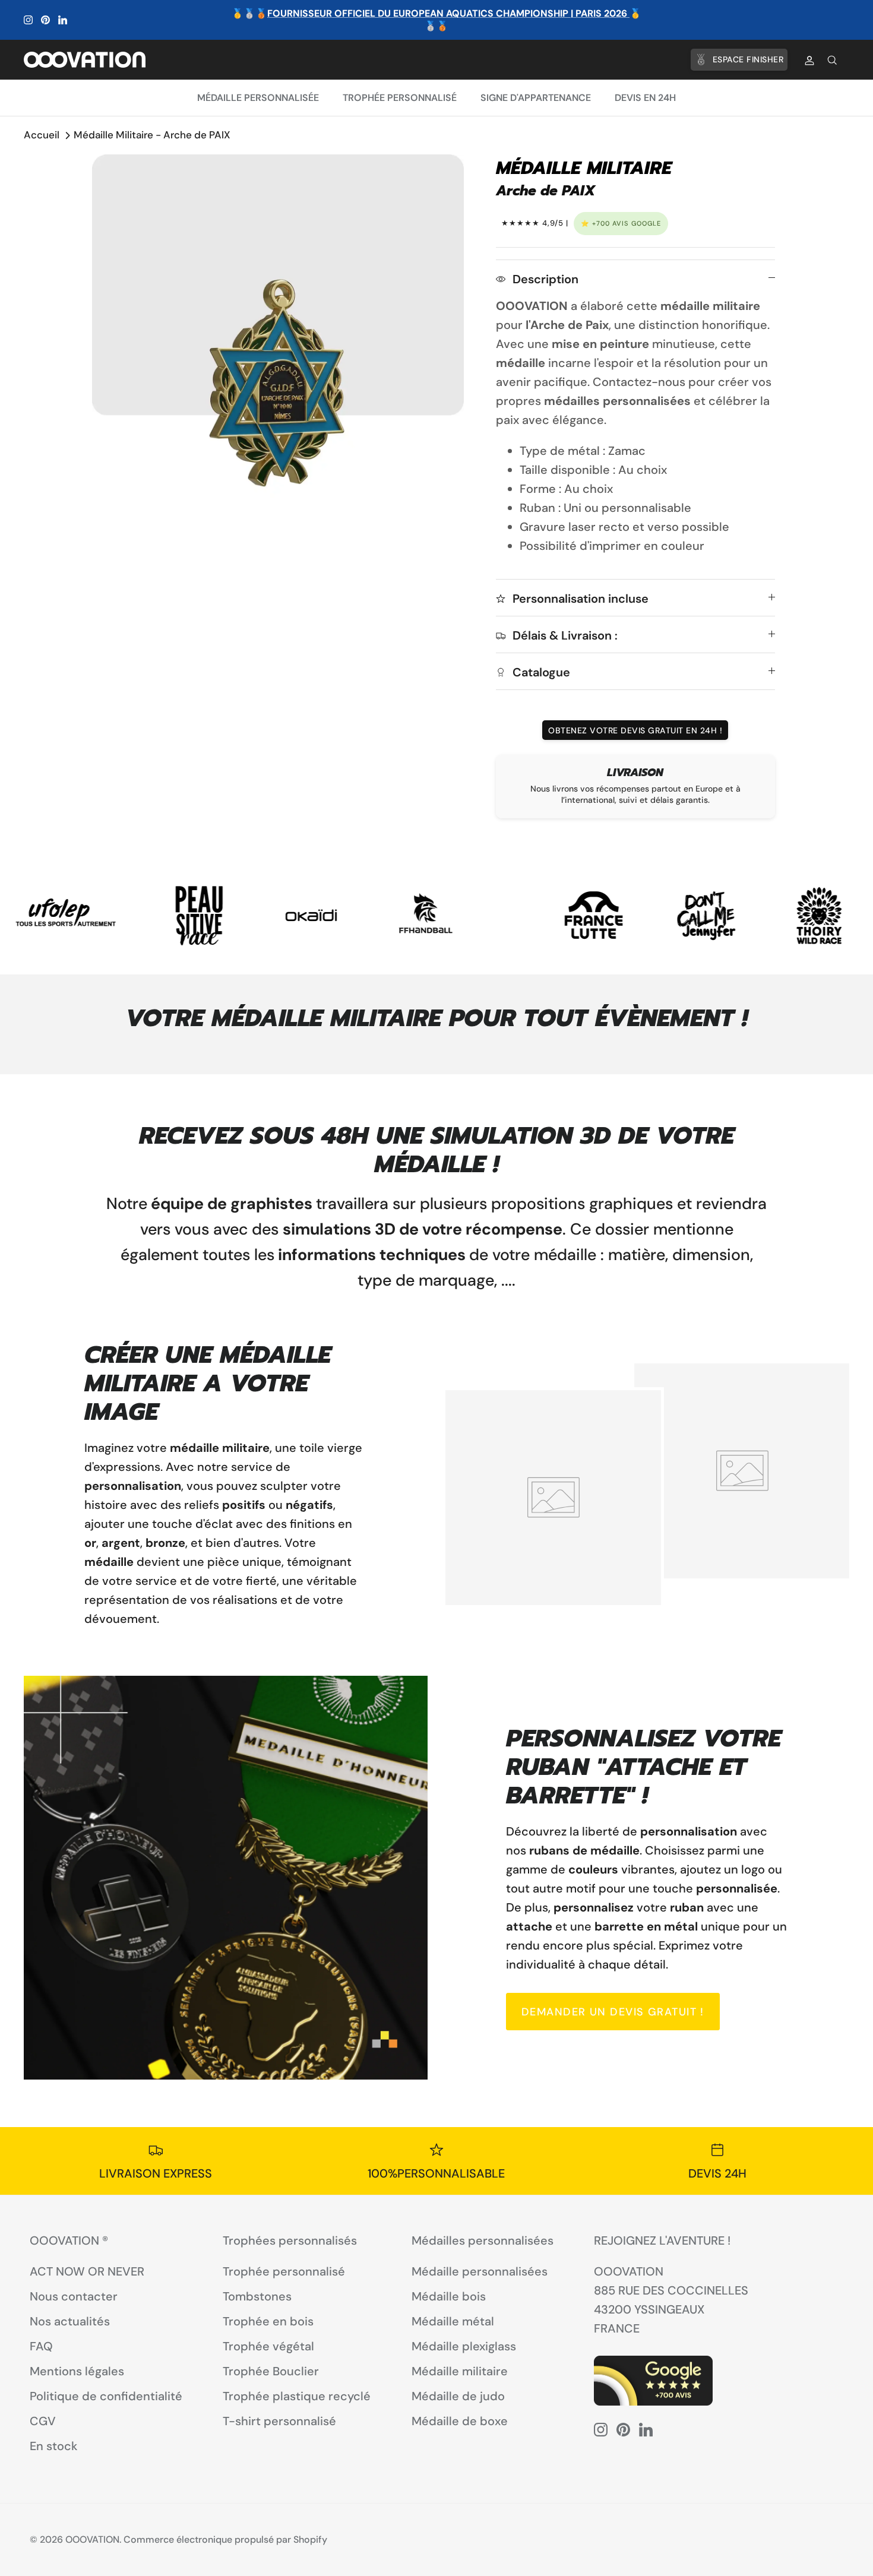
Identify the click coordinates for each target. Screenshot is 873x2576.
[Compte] (807, 60)
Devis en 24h (645, 98)
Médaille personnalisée (258, 98)
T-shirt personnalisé (279, 2421)
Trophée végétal (268, 2346)
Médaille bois (449, 2296)
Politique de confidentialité (106, 2396)
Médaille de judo (458, 2396)
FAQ (41, 2346)
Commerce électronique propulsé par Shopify (225, 2539)
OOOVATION (92, 2539)
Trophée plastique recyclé (297, 2396)
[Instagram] (28, 20)
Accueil (42, 135)
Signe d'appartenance (536, 98)
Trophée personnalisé (400, 98)
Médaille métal (453, 2321)
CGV (43, 2421)
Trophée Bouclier (271, 2371)
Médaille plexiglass (464, 2346)
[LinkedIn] (63, 20)
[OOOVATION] (85, 59)
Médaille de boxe (460, 2421)
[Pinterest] (45, 20)
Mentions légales (77, 2371)
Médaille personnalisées (480, 2271)
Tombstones (257, 2296)
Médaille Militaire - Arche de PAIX (152, 135)
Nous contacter (74, 2296)
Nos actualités (70, 2321)
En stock (54, 2446)
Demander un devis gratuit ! (613, 2012)
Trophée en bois (268, 2321)
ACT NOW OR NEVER (87, 2271)
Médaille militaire (460, 2371)
